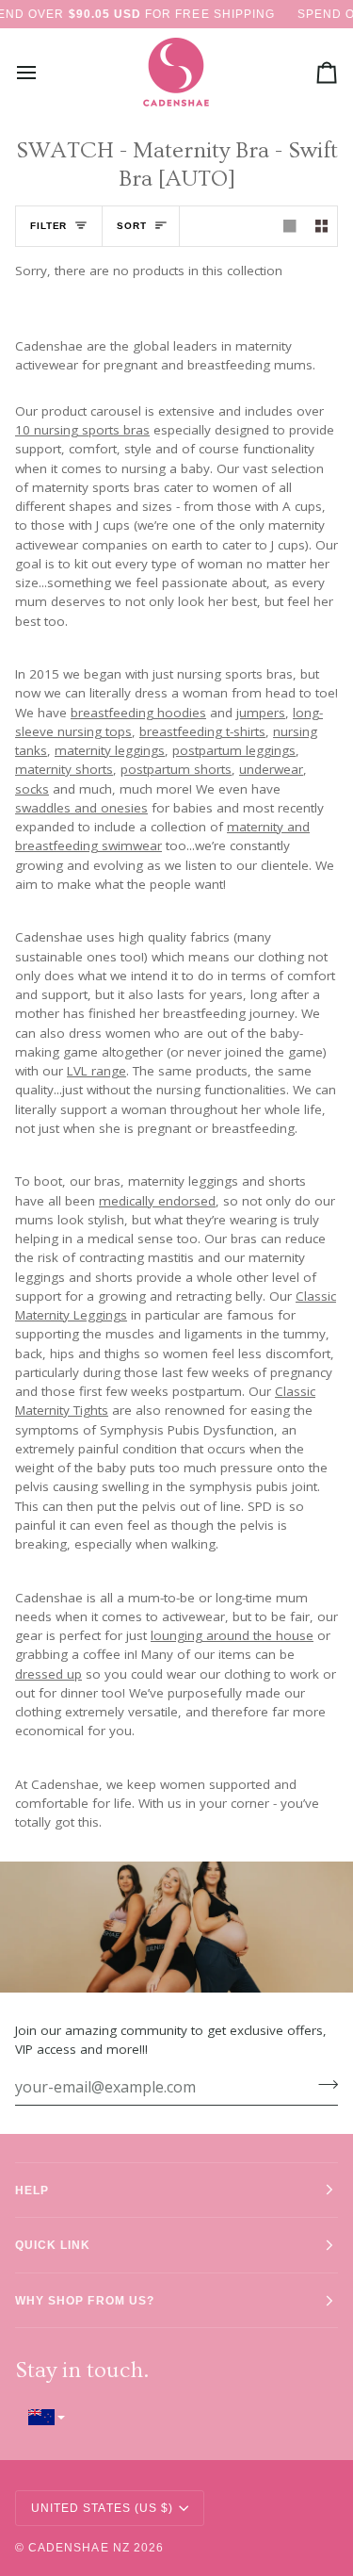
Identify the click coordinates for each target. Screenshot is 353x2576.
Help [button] (32, 2190)
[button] (176, 2417)
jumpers (261, 712)
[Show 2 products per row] (322, 227)
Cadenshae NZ (79, 2547)
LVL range (96, 1071)
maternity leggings (110, 750)
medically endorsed (157, 1200)
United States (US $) (102, 2508)
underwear (271, 769)
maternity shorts (64, 769)
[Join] (322, 2084)
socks (32, 788)
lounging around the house (232, 1635)
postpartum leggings (234, 750)
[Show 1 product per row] (290, 227)
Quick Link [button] (53, 2245)
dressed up (48, 1673)
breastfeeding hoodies (138, 712)
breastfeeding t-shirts (202, 730)
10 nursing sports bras (82, 430)
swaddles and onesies (81, 807)
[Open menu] (43, 73)
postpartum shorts (176, 769)
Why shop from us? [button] (85, 2300)
